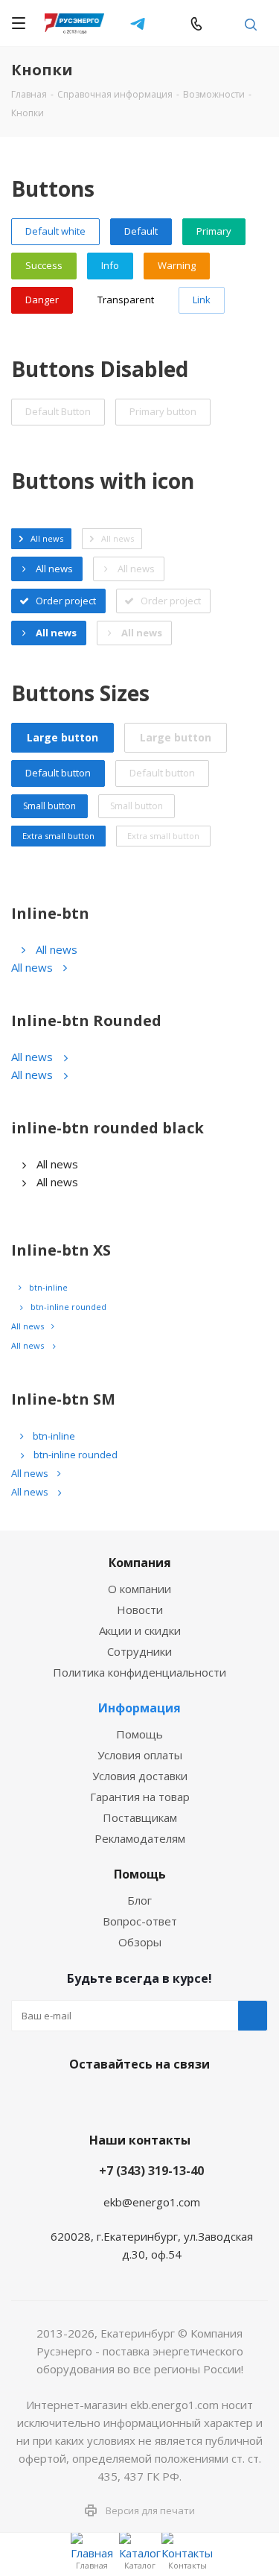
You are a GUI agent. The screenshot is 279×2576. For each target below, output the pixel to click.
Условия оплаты (140, 1755)
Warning (177, 265)
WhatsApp (167, 23)
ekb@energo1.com (224, 23)
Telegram (138, 23)
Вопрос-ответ (140, 1921)
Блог (139, 1900)
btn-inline (48, 1287)
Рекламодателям (140, 1838)
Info (110, 265)
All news (57, 949)
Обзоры (140, 1942)
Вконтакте (80, 2099)
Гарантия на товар (140, 1797)
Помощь (139, 1734)
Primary (214, 231)
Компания (140, 1563)
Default (141, 231)
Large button (62, 737)
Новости (140, 1610)
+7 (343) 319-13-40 (151, 2171)
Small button (49, 806)
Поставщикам (140, 1817)
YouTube (155, 2099)
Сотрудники (139, 1651)
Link (202, 300)
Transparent (126, 300)
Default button (58, 773)
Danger (42, 300)
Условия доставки (140, 1776)
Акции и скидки (140, 1630)
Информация (139, 1708)
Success (44, 265)
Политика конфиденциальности (139, 1672)
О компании (139, 1589)
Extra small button (58, 836)
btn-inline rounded (68, 1307)
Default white (55, 231)
